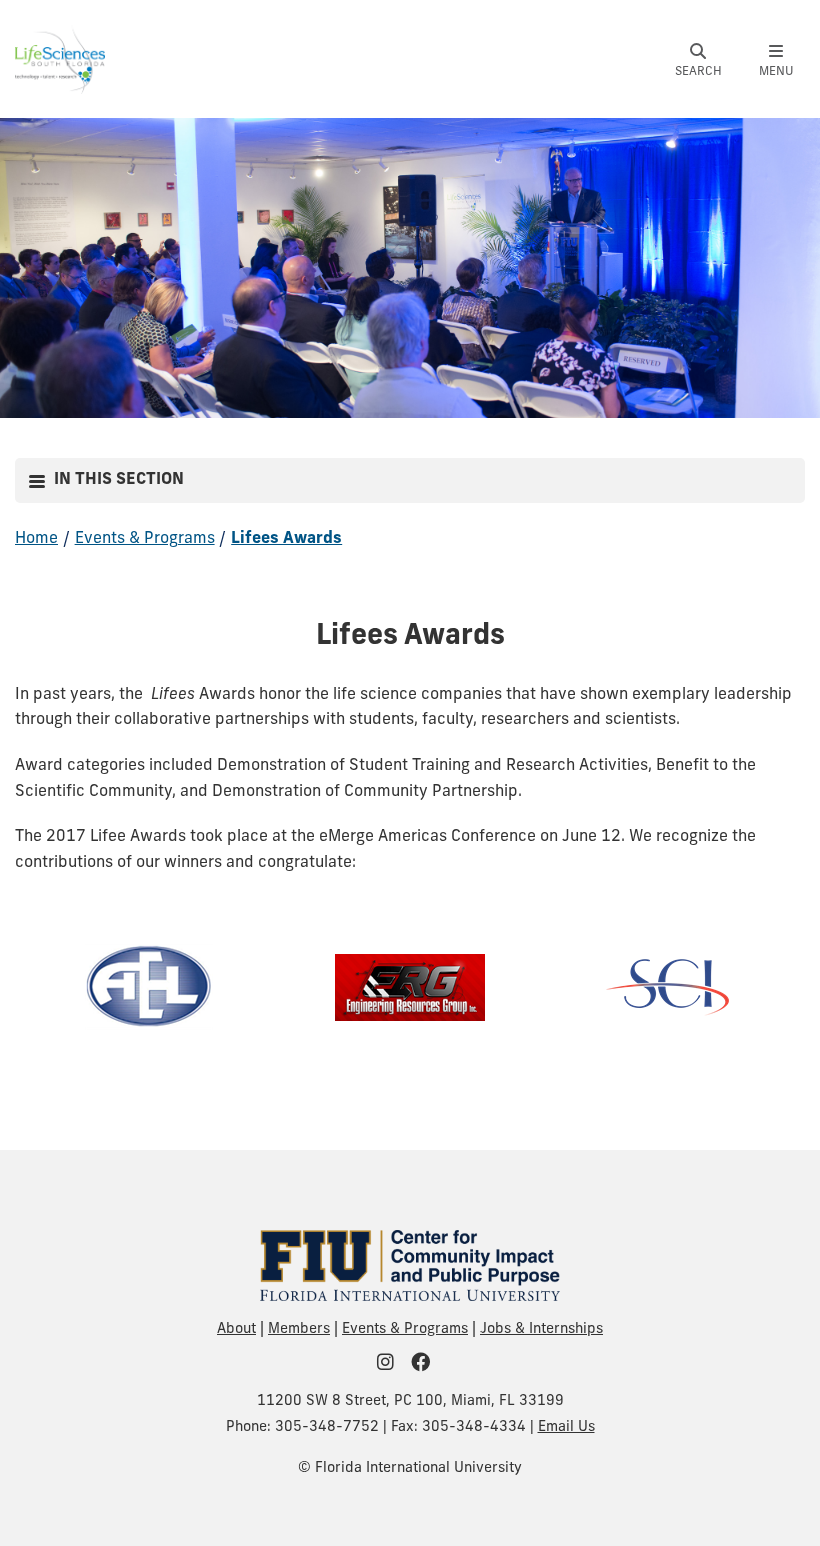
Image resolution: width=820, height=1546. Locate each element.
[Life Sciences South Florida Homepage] (60, 59)
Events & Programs (145, 539)
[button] (698, 61)
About (236, 1329)
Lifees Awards (286, 539)
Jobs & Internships (541, 1329)
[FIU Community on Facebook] (427, 1364)
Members (299, 1329)
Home (36, 539)
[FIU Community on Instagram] (392, 1364)
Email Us (566, 1427)
